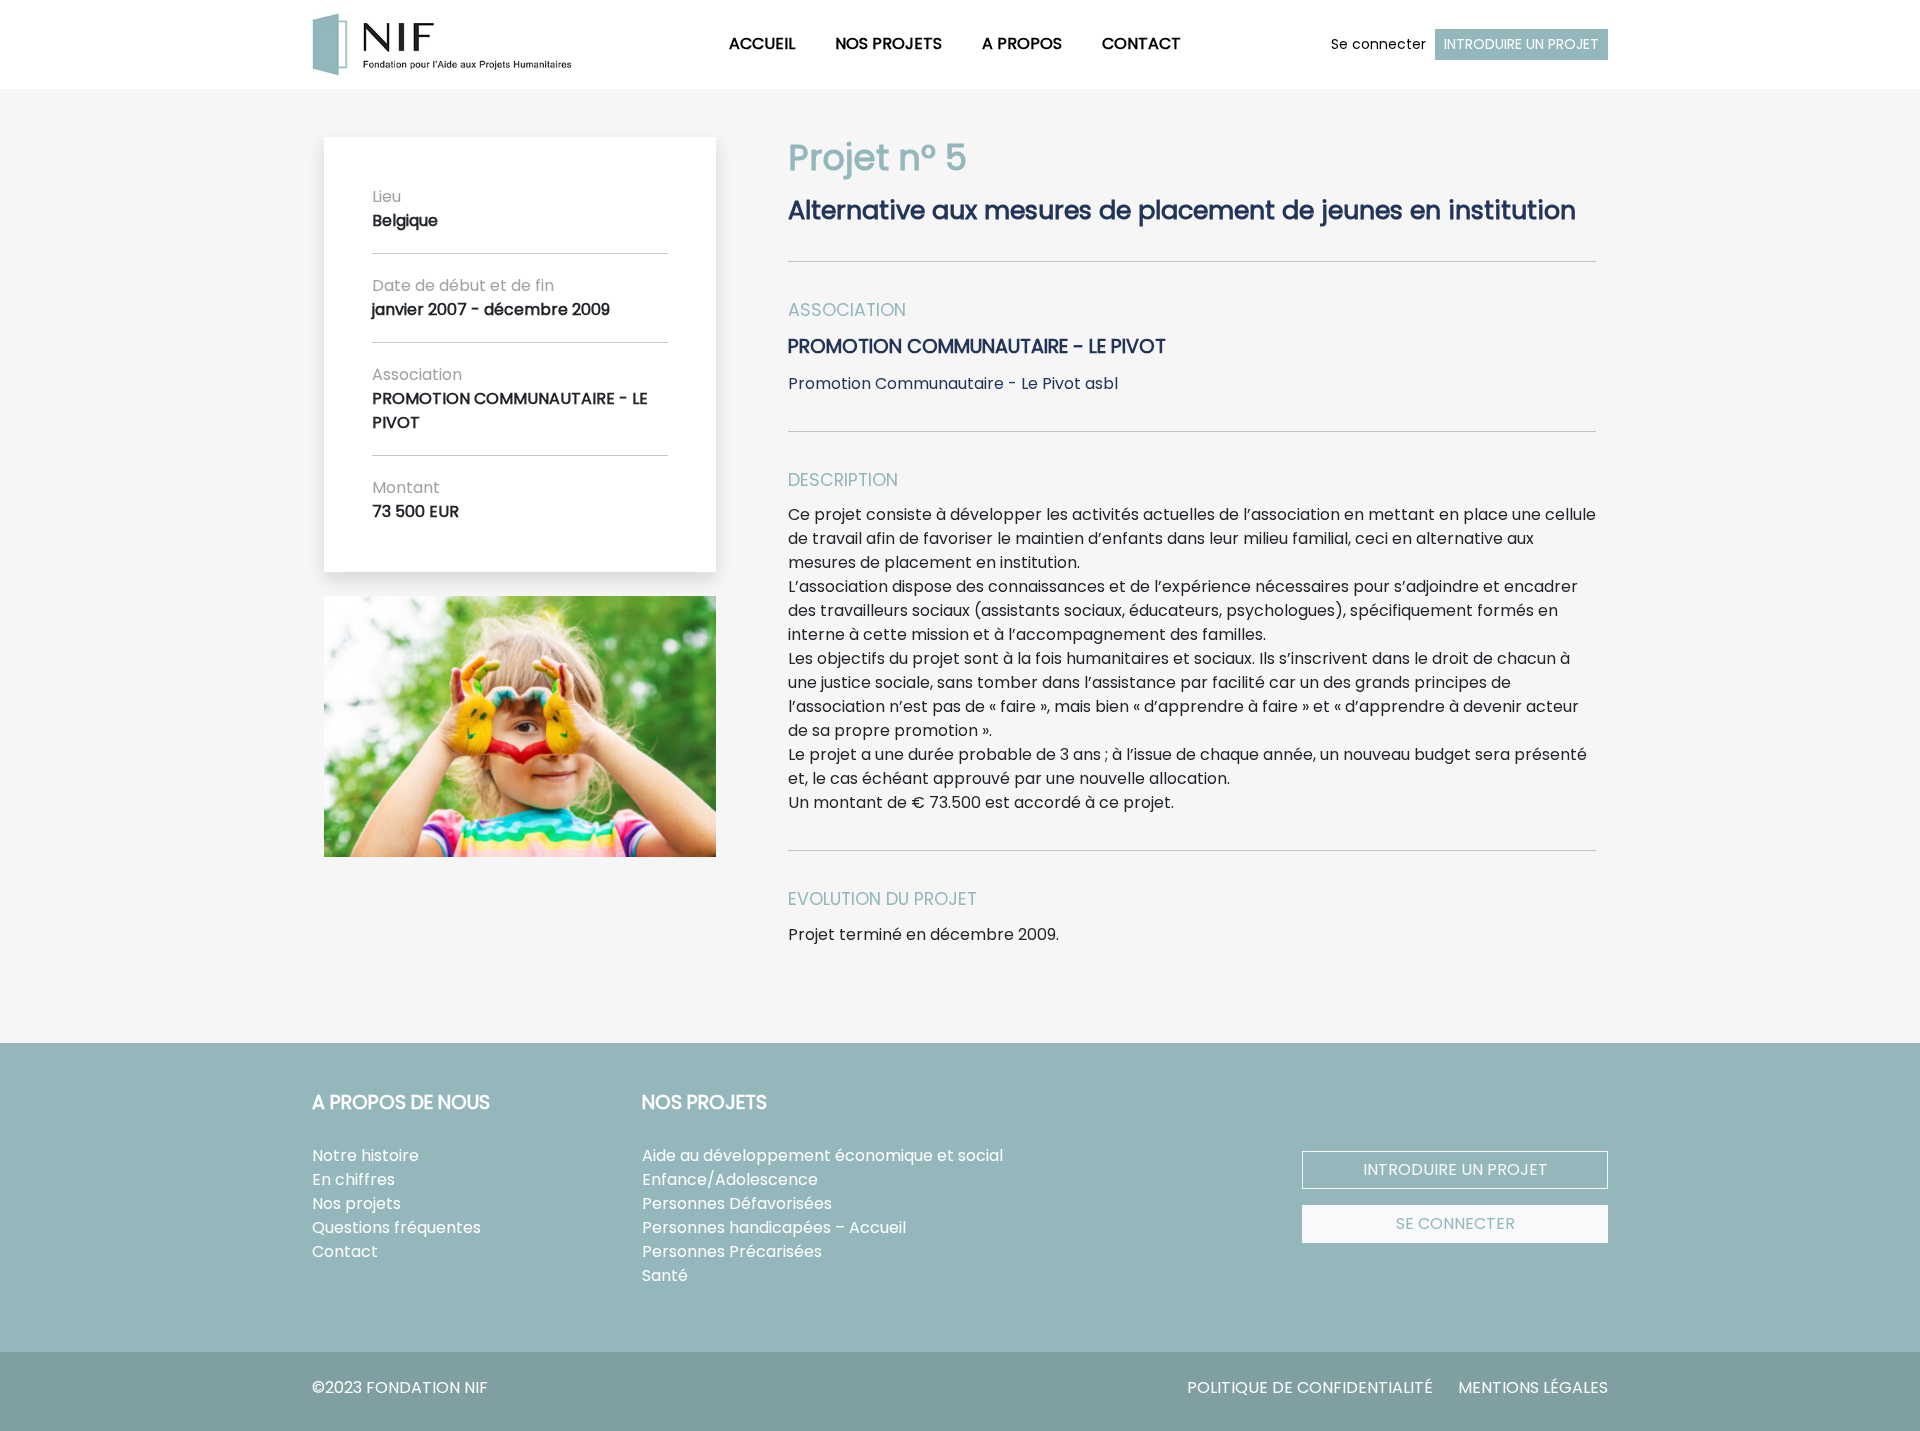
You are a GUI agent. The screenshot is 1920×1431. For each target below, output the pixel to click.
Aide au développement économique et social (822, 1155)
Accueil (762, 43)
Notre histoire (365, 1155)
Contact (1141, 43)
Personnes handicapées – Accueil (774, 1227)
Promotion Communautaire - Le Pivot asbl (953, 383)
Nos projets (888, 43)
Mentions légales (1533, 1387)
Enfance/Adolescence (730, 1179)
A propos (1022, 43)
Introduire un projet (1521, 44)
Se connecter (1378, 44)
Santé (665, 1275)
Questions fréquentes (396, 1227)
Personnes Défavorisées (737, 1203)
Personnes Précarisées (732, 1251)
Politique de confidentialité (1310, 1387)
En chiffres (353, 1179)
